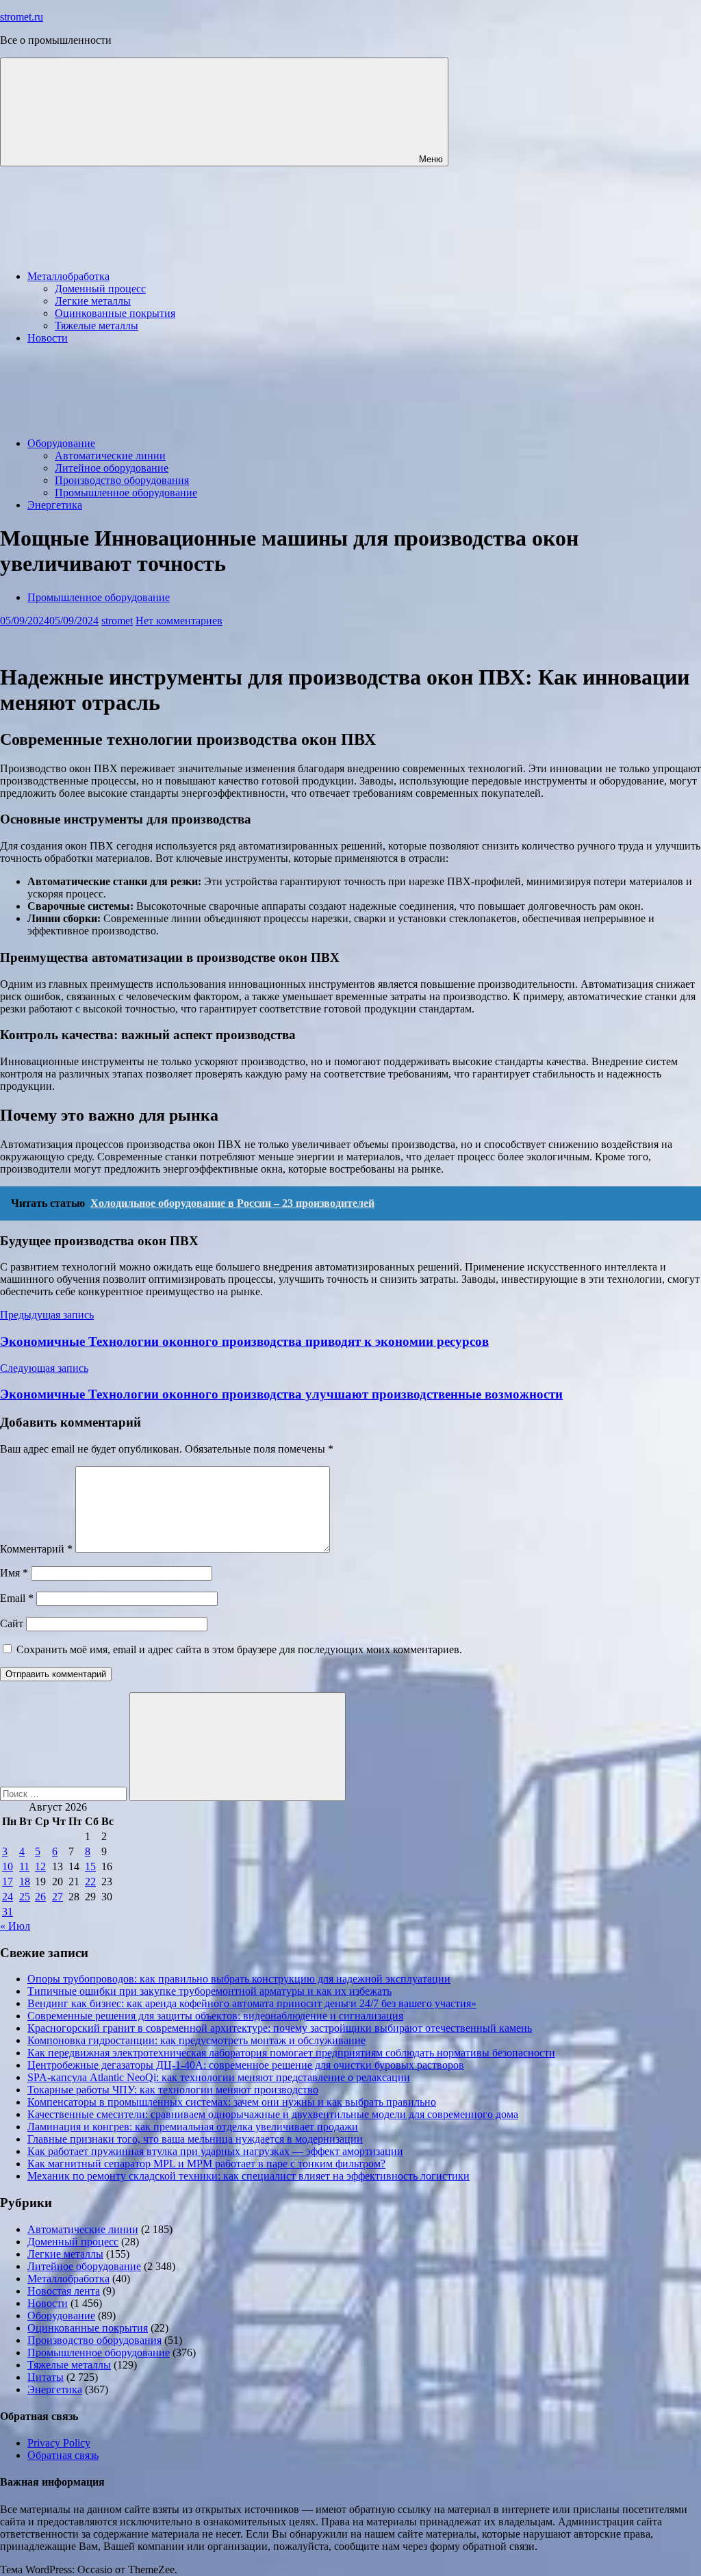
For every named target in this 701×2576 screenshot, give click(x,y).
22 (90, 1882)
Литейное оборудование (112, 468)
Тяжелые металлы (97, 326)
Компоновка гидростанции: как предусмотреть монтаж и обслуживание (196, 2040)
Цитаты (46, 2377)
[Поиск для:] (65, 1793)
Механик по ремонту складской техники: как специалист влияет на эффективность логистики (248, 2176)
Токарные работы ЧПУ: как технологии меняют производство (173, 2090)
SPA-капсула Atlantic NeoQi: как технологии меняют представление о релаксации (219, 2077)
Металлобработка (68, 276)
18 (25, 1882)
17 (8, 1882)
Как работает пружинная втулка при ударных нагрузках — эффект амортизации (215, 2151)
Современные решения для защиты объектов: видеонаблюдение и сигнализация (215, 2016)
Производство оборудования (122, 480)
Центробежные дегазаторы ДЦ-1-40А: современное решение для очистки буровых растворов (246, 2065)
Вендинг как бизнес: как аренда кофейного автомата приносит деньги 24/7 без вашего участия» (252, 2003)
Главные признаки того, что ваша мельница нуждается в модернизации (195, 2139)
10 (8, 1866)
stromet (117, 621)
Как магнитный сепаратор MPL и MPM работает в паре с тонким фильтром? (206, 2164)
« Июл (15, 1926)
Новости (48, 338)
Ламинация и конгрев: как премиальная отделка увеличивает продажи (193, 2127)
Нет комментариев (179, 621)
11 (24, 1866)
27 (58, 1897)
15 (90, 1866)
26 (40, 1897)
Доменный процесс (100, 289)
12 (40, 1866)
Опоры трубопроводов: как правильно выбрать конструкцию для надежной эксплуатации (239, 1979)
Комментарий (36, 1549)
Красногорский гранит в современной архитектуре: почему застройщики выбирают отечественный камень (280, 2028)
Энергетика (55, 505)
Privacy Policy (59, 2443)
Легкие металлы (93, 301)
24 (8, 1897)
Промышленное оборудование (126, 493)
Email (17, 1598)
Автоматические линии (110, 456)
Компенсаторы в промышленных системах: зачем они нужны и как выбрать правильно (232, 2102)
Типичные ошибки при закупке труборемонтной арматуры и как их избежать (209, 1991)
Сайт (12, 1623)
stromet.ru (22, 17)
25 (25, 1897)
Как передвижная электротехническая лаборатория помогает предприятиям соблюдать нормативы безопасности (291, 2053)
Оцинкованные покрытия (115, 313)
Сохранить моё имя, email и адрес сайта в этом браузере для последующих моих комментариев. (239, 1649)
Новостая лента (64, 2291)
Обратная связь (63, 2455)
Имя (14, 1573)
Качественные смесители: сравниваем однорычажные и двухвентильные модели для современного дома (273, 2114)
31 (8, 1912)
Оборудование (61, 443)
